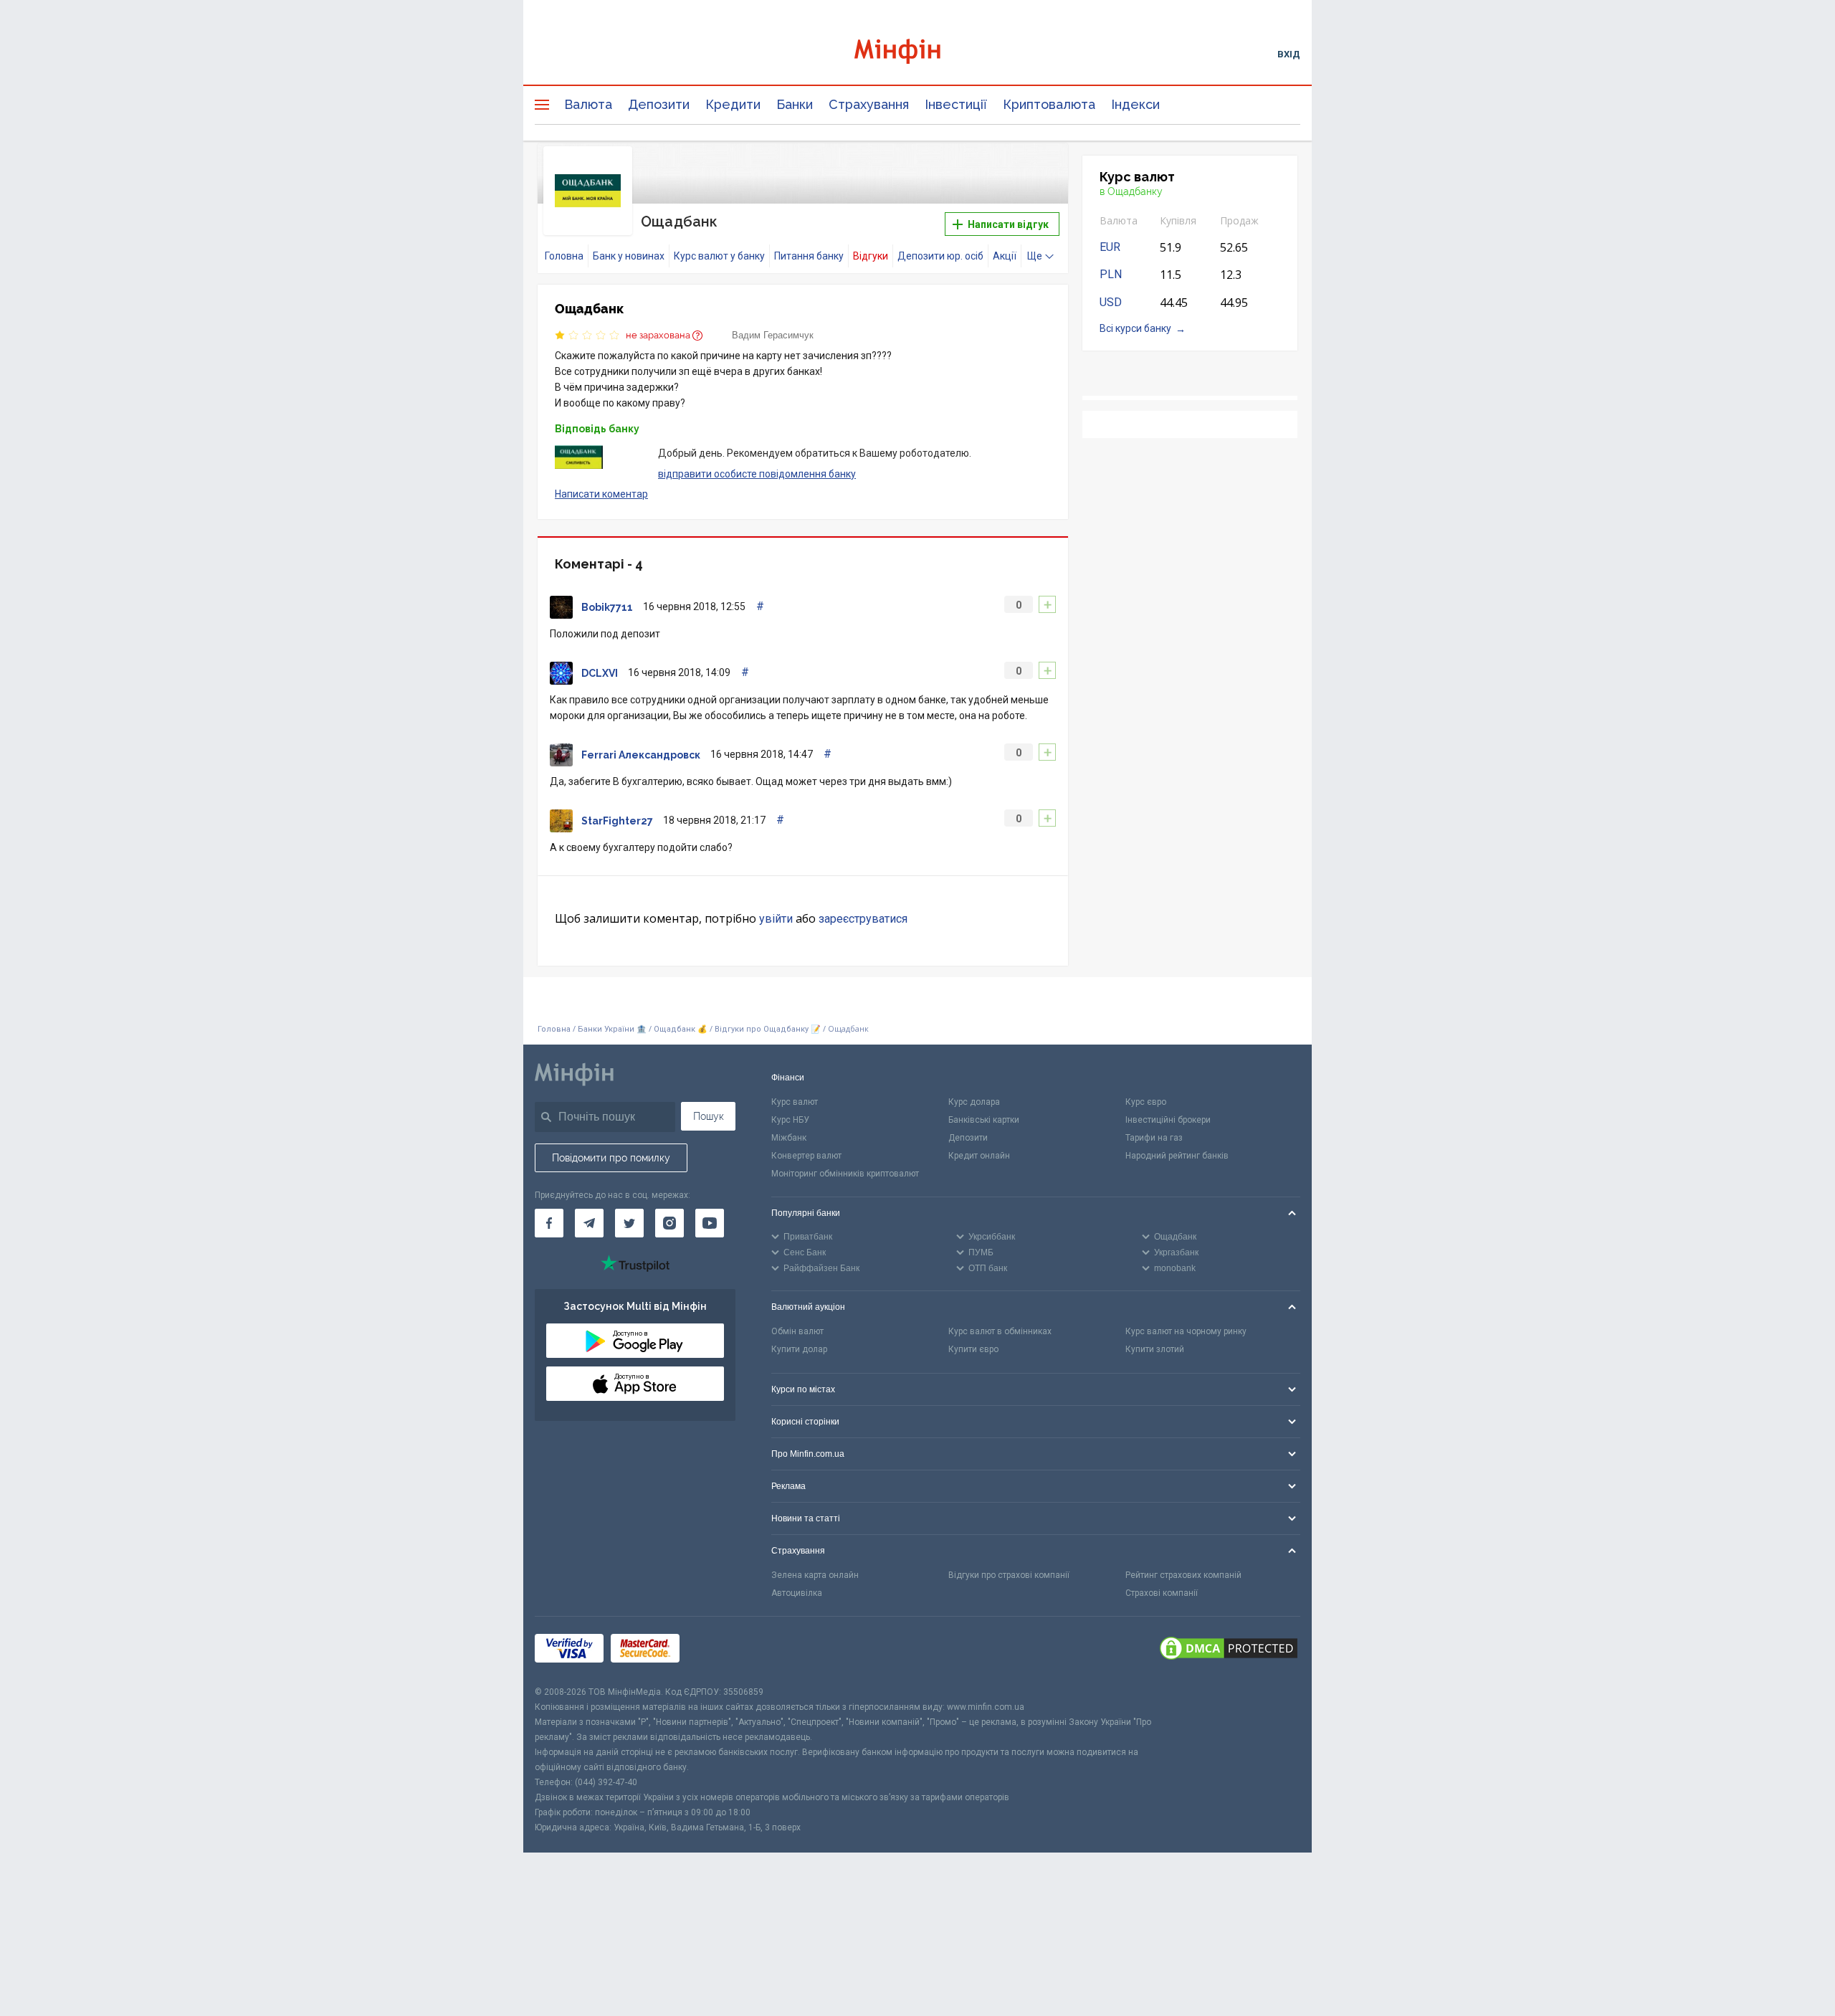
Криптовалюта (1049, 104)
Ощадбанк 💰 (681, 1029)
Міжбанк (789, 1138)
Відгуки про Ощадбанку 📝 (769, 1029)
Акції (1005, 256)
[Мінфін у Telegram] (589, 1223)
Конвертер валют (806, 1156)
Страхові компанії (1162, 1593)
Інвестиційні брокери (1168, 1120)
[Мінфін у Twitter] (629, 1223)
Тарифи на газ (1154, 1138)
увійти (776, 919)
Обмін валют (797, 1331)
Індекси (1135, 104)
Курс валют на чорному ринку (1186, 1331)
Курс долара (974, 1102)
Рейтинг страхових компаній (1183, 1575)
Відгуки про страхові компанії (1009, 1575)
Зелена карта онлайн (815, 1575)
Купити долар (799, 1349)
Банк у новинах (629, 256)
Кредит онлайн (979, 1156)
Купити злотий (1155, 1349)
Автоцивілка (797, 1593)
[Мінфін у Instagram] (669, 1223)
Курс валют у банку (719, 256)
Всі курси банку (1135, 328)
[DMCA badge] (1229, 1650)
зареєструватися (863, 919)
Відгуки (871, 256)
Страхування (869, 104)
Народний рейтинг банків (1177, 1156)
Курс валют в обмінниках (1000, 1331)
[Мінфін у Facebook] (549, 1223)
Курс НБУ (790, 1120)
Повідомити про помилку (611, 1158)
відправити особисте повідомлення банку (757, 474)
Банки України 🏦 (613, 1029)
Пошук (709, 1116)
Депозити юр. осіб (940, 256)
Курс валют (795, 1102)
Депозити (659, 104)
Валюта (588, 104)
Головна (564, 256)
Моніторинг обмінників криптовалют (845, 1174)
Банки (795, 104)
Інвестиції (956, 104)
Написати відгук (1007, 224)
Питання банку (809, 256)
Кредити (733, 104)
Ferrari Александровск (641, 755)
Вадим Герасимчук (773, 335)
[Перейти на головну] (917, 53)
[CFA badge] (719, 1651)
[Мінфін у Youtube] (710, 1223)
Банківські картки (984, 1120)
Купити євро (973, 1349)
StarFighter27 (617, 821)
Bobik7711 (607, 607)
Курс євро (1146, 1102)
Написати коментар (601, 494)
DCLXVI (600, 673)
